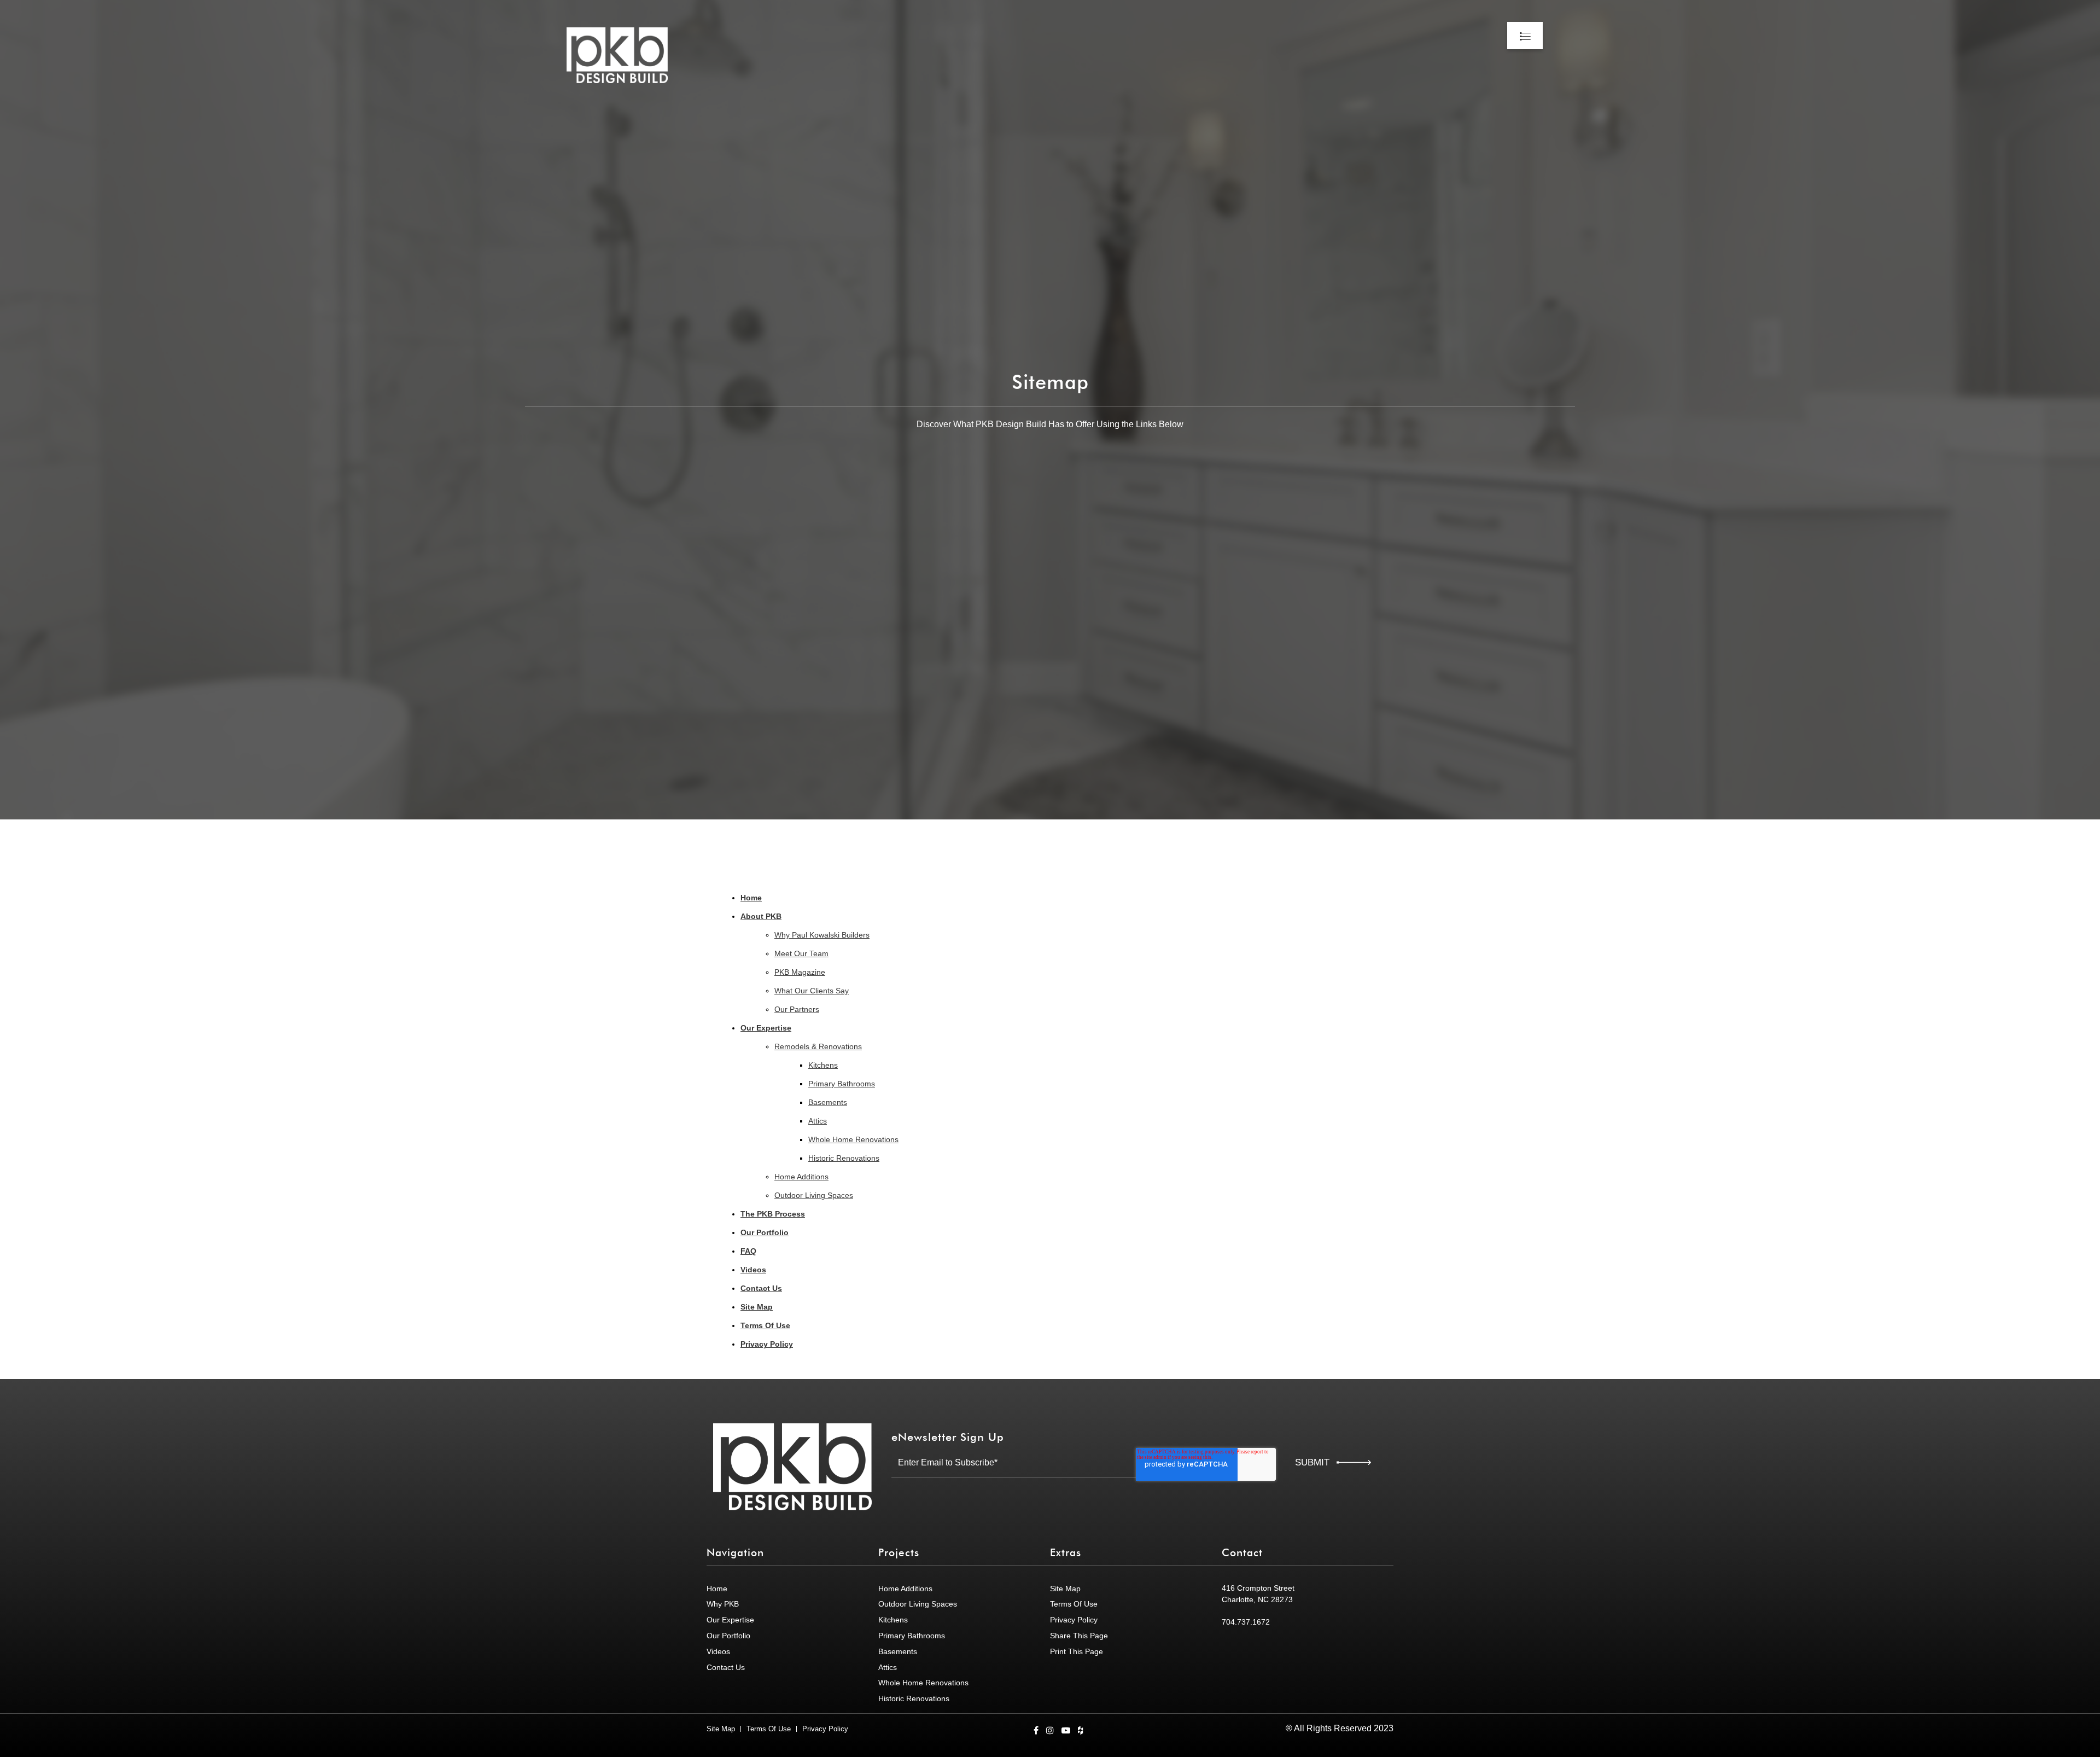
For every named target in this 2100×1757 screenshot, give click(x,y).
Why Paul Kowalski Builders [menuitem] (822, 935)
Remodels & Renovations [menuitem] (818, 1046)
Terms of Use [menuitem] (1074, 1604)
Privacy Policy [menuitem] (767, 1344)
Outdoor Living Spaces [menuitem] (814, 1195)
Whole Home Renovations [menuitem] (853, 1139)
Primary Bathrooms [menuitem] (842, 1084)
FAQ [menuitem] (748, 1251)
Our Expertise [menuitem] (766, 1028)
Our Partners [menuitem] (797, 1009)
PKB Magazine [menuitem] (800, 972)
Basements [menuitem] (828, 1102)
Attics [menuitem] (818, 1121)
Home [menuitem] (751, 898)
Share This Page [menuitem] (1079, 1636)
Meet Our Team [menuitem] (801, 953)
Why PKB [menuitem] (723, 1604)
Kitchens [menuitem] (823, 1065)
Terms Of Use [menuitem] (765, 1325)
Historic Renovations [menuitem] (844, 1158)
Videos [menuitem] (753, 1270)
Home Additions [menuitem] (801, 1177)
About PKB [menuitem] (761, 916)
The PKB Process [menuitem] (773, 1214)
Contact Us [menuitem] (761, 1288)
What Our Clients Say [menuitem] (812, 991)
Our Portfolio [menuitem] (765, 1232)
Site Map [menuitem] (757, 1307)
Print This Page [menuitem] (1077, 1651)
